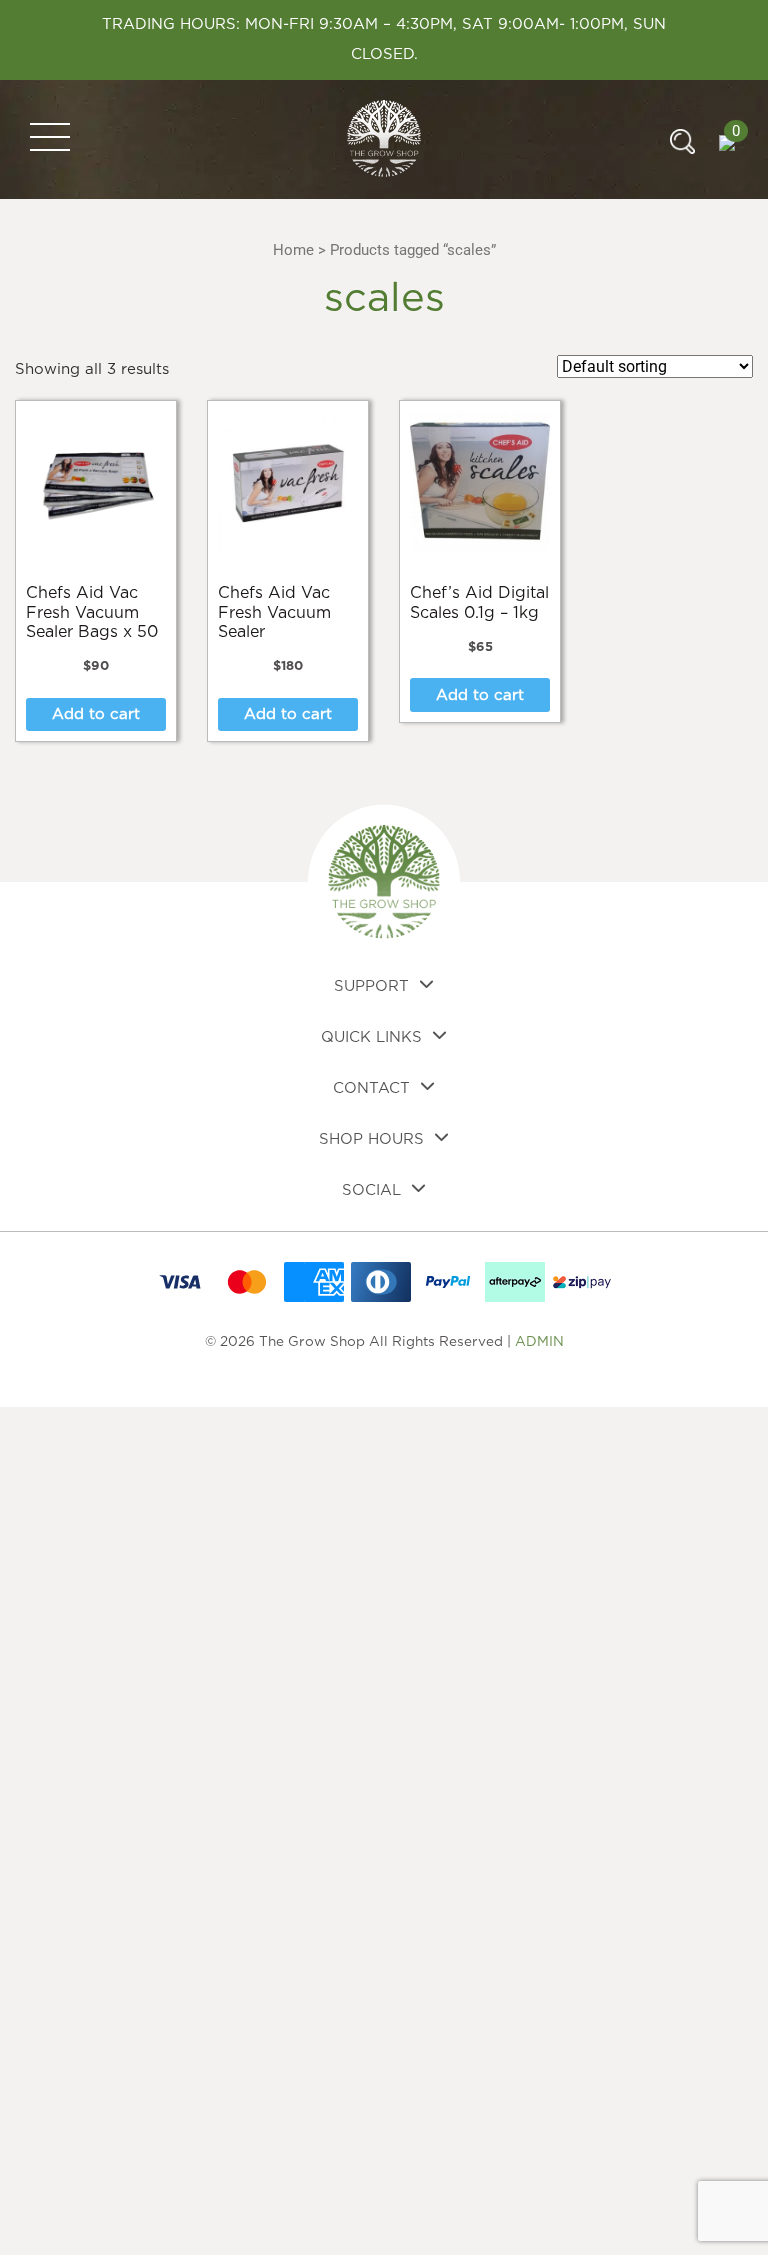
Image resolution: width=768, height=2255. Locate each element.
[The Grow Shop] (384, 138)
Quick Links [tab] (371, 1037)
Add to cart (96, 714)
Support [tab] (371, 986)
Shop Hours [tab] (371, 1139)
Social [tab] (371, 1190)
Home (293, 250)
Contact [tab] (371, 1088)
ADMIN (539, 1342)
